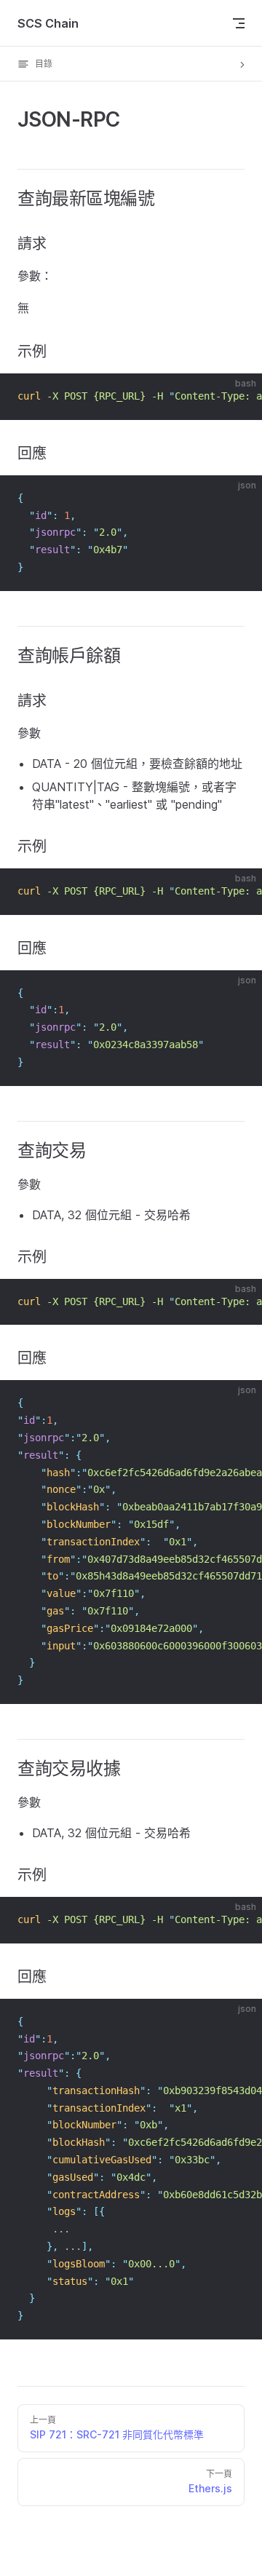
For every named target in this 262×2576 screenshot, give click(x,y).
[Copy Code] (239, 397)
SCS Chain (48, 23)
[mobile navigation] (239, 23)
